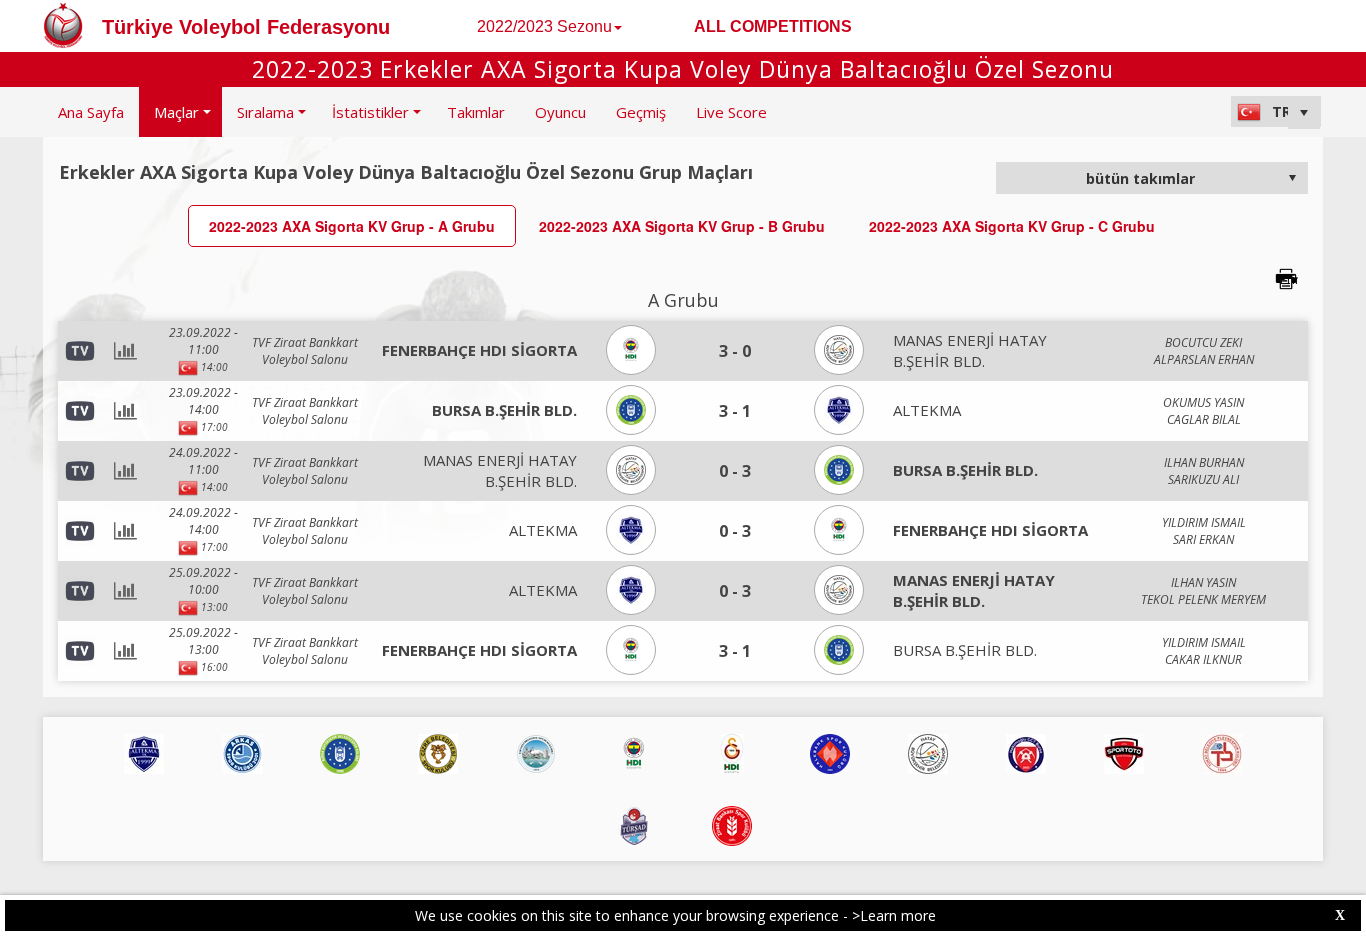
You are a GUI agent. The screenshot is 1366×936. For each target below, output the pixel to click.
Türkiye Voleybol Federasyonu (246, 27)
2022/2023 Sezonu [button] (544, 26)
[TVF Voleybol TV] (80, 409)
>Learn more (894, 915)
